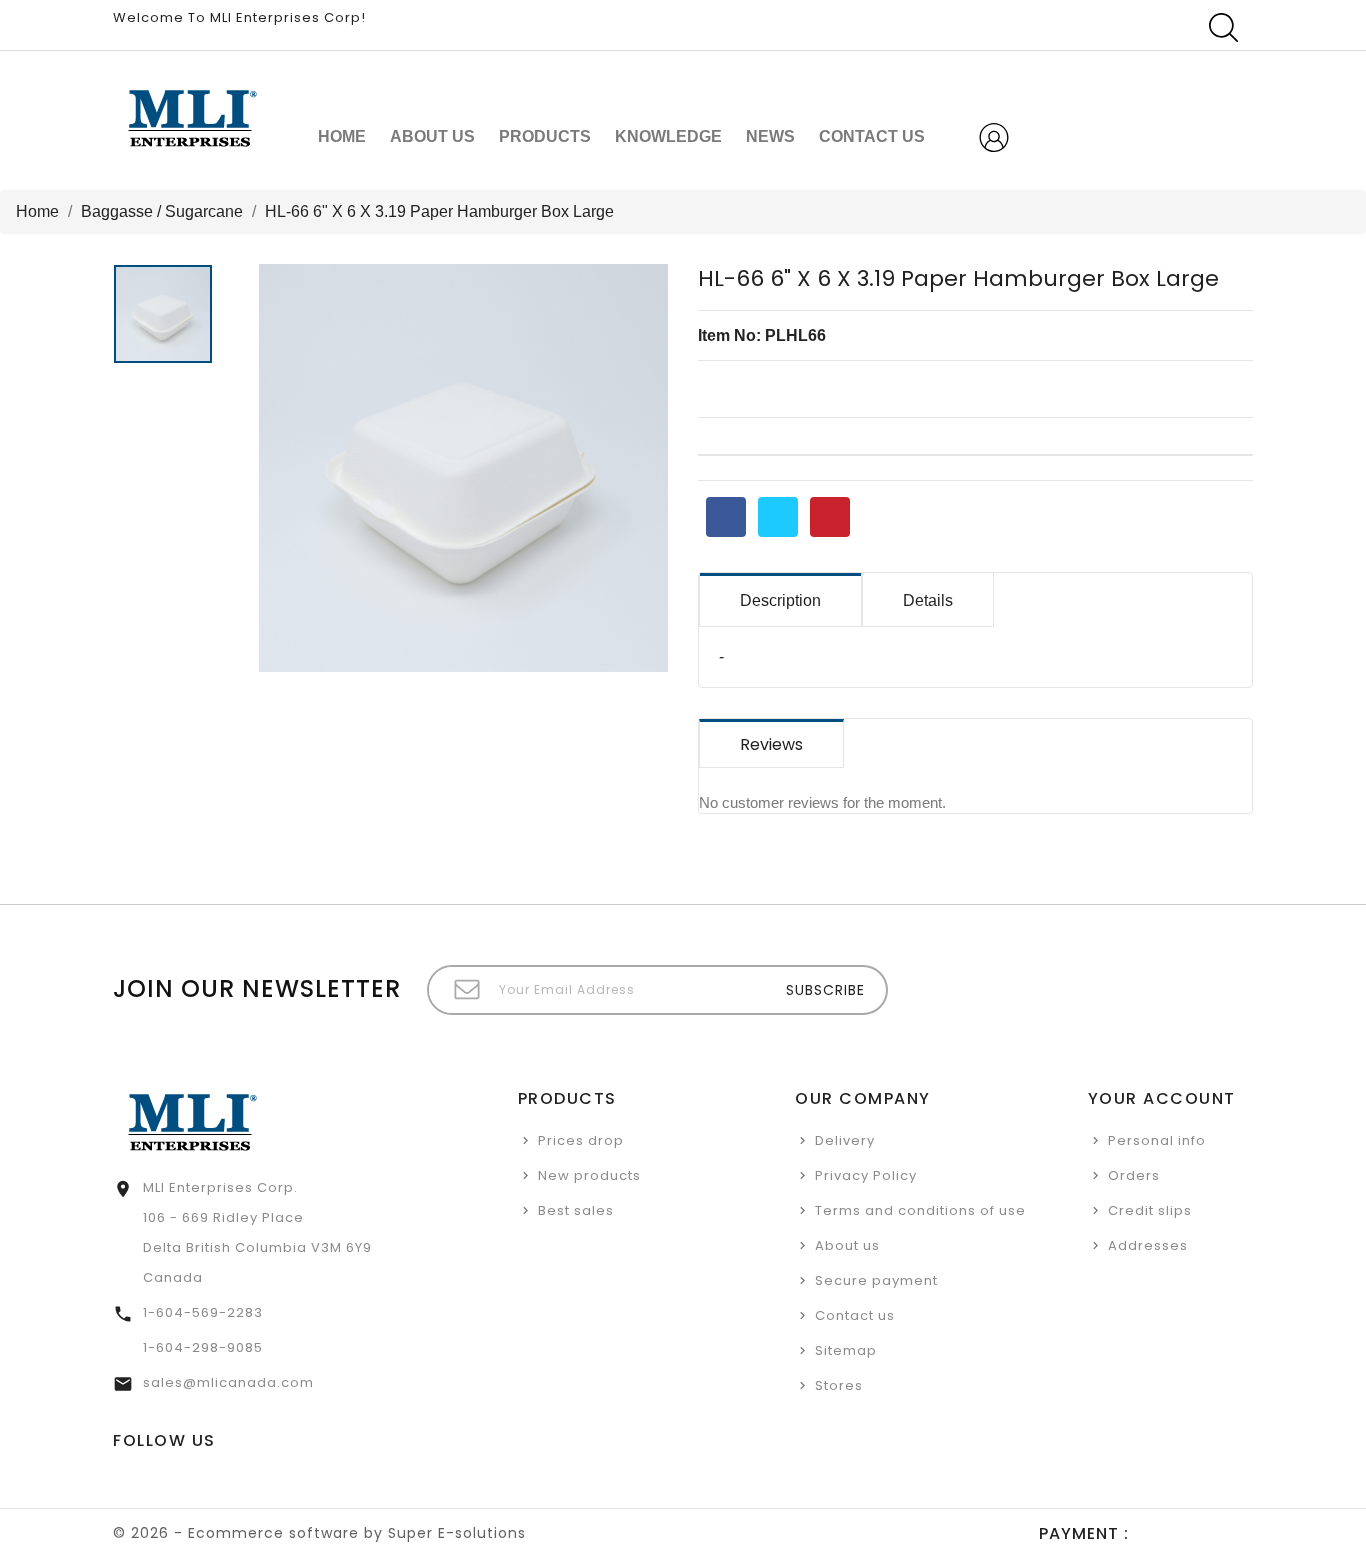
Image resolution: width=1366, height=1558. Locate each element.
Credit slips (1150, 1210)
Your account (1162, 1098)
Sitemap (846, 1350)
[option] (165, 319)
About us (432, 136)
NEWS (770, 136)
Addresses (1148, 1245)
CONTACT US (872, 136)
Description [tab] (780, 600)
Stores (839, 1385)
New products (589, 1175)
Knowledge (668, 136)
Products (545, 136)
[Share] (726, 517)
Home (342, 136)
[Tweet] (778, 517)
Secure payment (876, 1280)
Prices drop (581, 1140)
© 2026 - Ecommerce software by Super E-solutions (319, 1533)
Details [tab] (928, 600)
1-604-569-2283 (203, 1312)
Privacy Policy (866, 1175)
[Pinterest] (830, 517)
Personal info (1157, 1140)
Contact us (855, 1315)
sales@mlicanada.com (228, 1382)
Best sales (576, 1210)
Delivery (845, 1140)
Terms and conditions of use (920, 1210)
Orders (1134, 1175)
